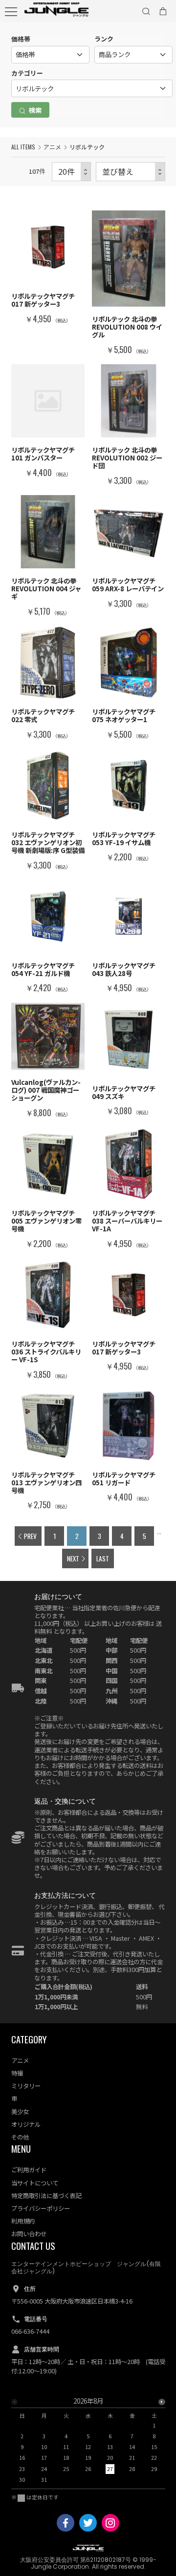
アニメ (52, 147)
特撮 (17, 2073)
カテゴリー (27, 73)
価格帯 (21, 39)
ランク (104, 39)
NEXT (73, 1558)
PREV (30, 1536)
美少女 (20, 2112)
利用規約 (23, 2221)
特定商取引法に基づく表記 (46, 2196)
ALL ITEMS (23, 147)
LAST (103, 1558)
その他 (20, 2137)
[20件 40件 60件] (71, 172)
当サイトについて (35, 2183)
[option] (88, 2443)
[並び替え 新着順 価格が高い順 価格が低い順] (131, 172)
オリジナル (26, 2124)
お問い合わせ (29, 2234)
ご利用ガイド (29, 2170)
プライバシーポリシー (41, 2208)
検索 (34, 110)
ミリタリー (26, 2086)
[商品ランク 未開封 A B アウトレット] (133, 55)
